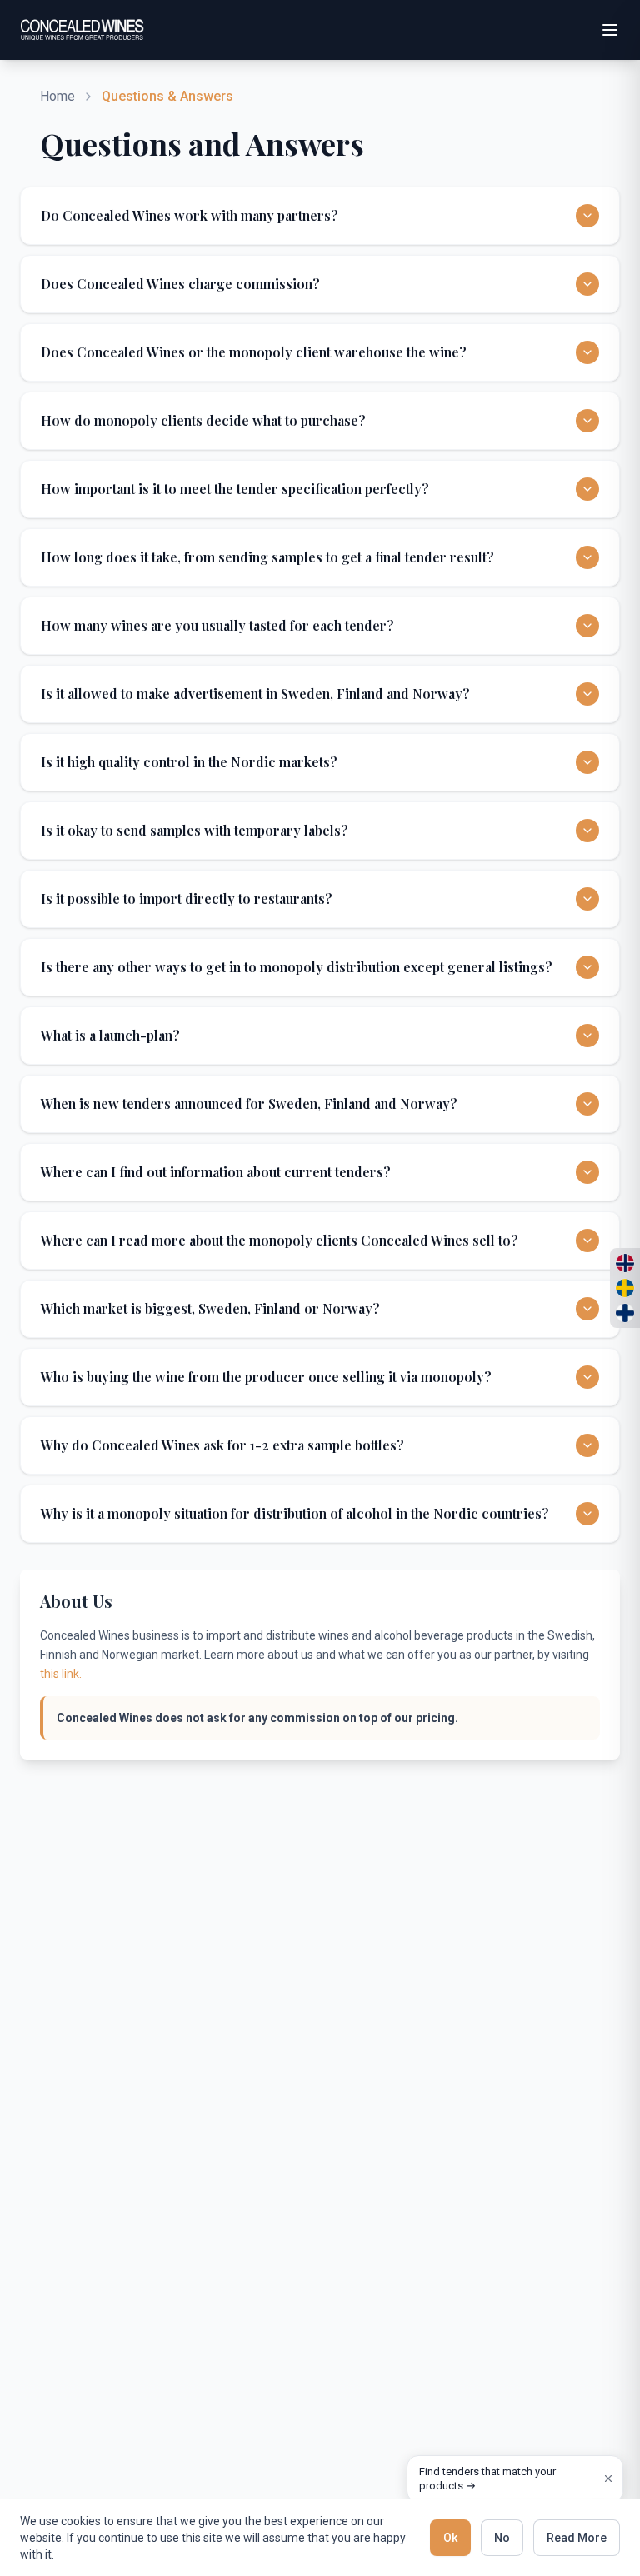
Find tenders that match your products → (487, 2479)
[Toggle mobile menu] (610, 30)
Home (57, 96)
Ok (450, 2538)
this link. (61, 1674)
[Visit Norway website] (625, 1263)
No (502, 2538)
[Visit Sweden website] (625, 1288)
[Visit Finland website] (625, 1313)
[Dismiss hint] (608, 2479)
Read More (577, 2538)
